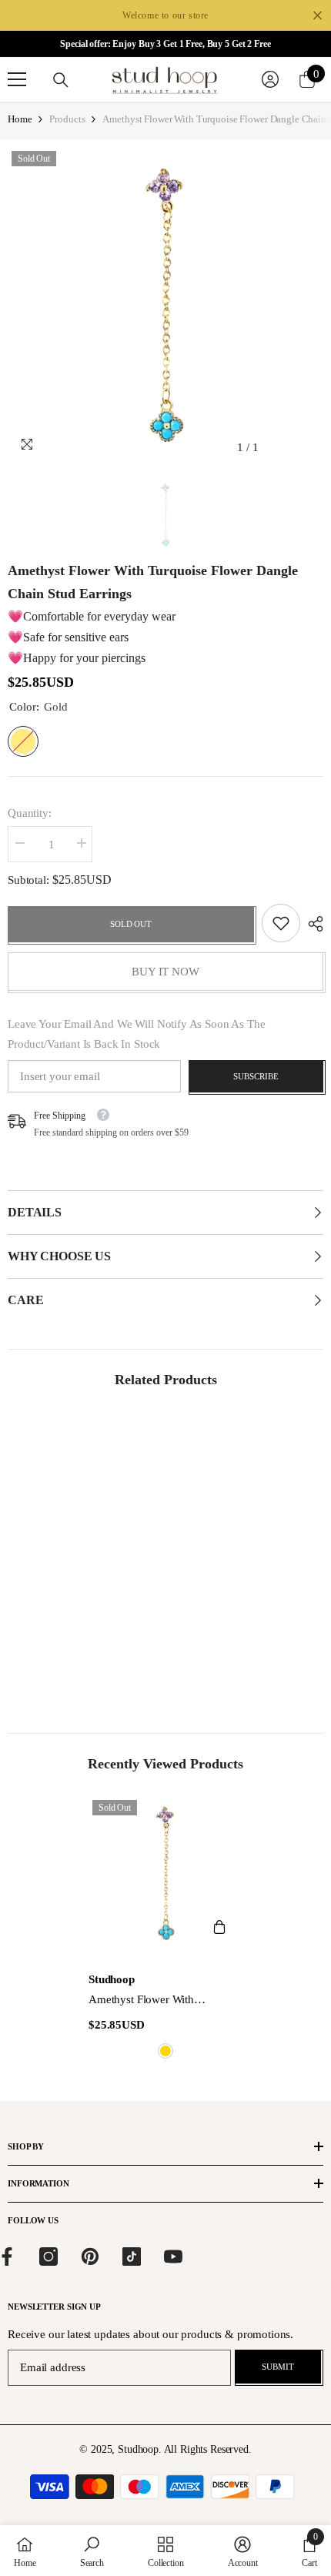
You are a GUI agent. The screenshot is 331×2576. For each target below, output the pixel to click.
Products (67, 119)
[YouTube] (173, 2257)
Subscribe (256, 1076)
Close (318, 16)
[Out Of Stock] (219, 1927)
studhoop (112, 1979)
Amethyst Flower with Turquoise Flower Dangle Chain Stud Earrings (164, 2001)
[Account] (270, 79)
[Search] (61, 80)
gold (165, 2051)
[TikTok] (132, 2257)
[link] (281, 923)
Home (20, 119)
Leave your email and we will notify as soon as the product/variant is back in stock (137, 1034)
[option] (165, 305)
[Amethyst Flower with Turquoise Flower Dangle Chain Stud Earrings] (165, 1873)
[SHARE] (312, 924)
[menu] (17, 79)
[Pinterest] (90, 2257)
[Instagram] (48, 2257)
